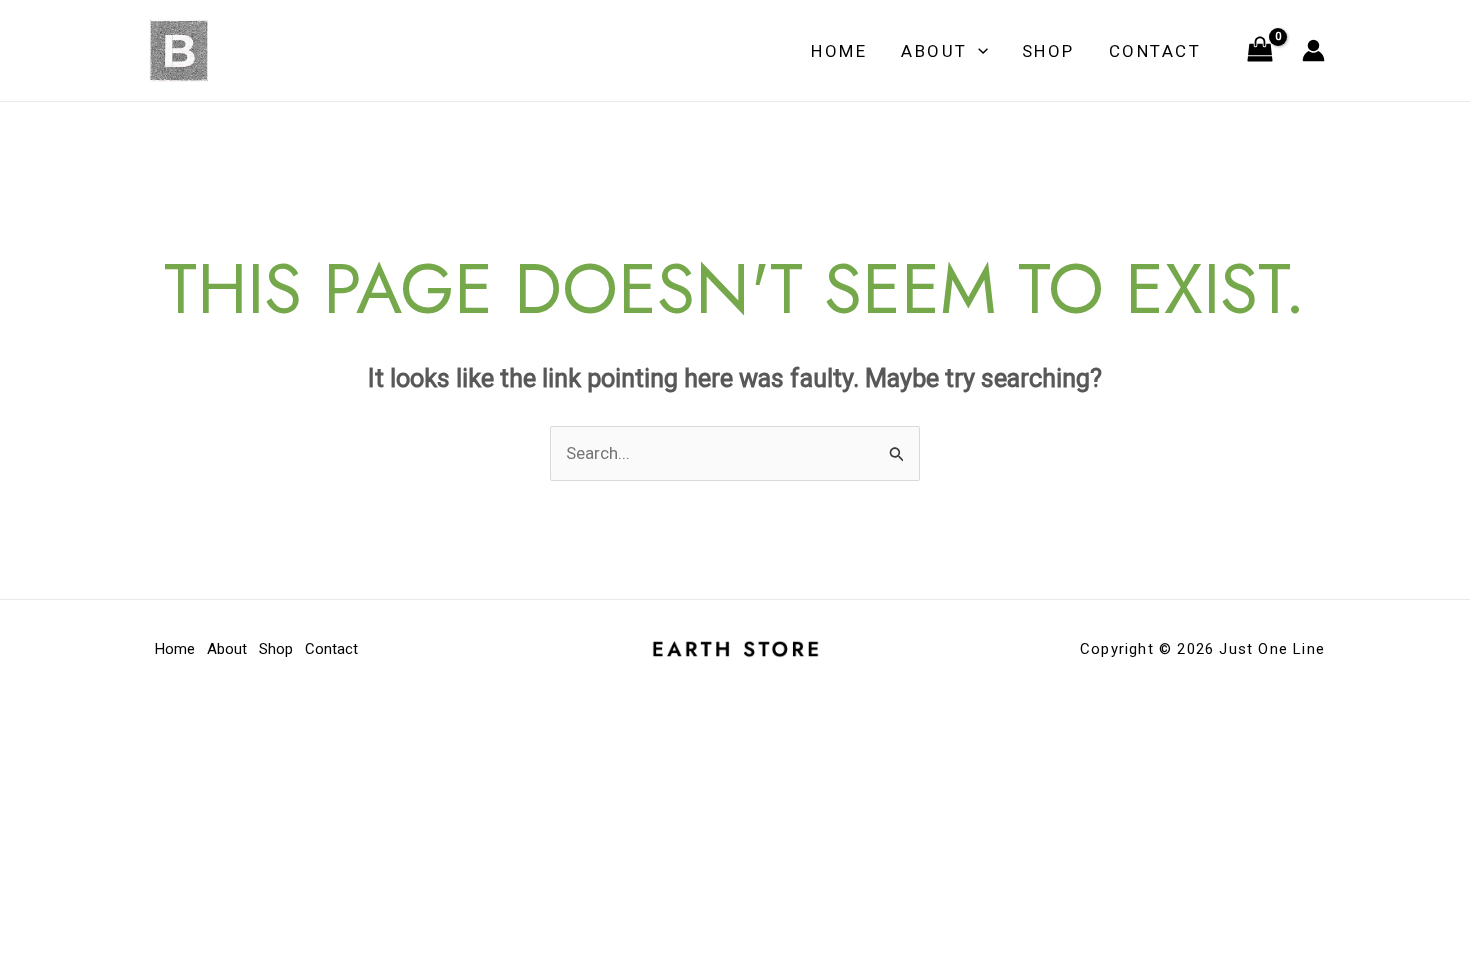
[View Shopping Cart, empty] (1260, 51)
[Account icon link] (1313, 50)
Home (839, 51)
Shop (1048, 51)
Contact (1155, 51)
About (934, 51)
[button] (978, 51)
